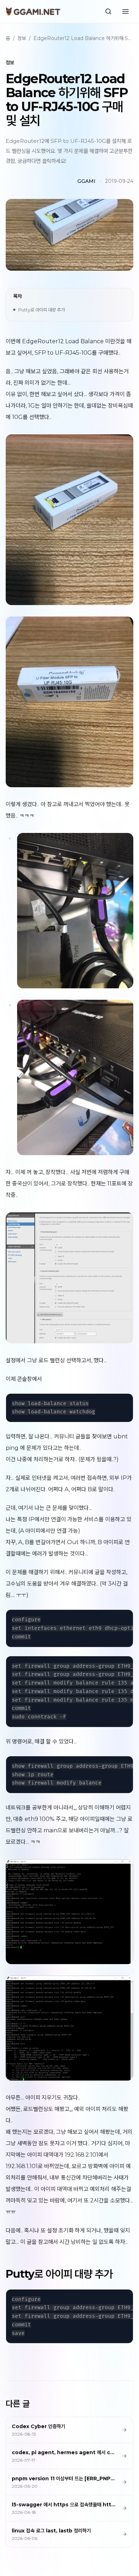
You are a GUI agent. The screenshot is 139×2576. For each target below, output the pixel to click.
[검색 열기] (108, 11)
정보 (22, 38)
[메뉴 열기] (125, 11)
